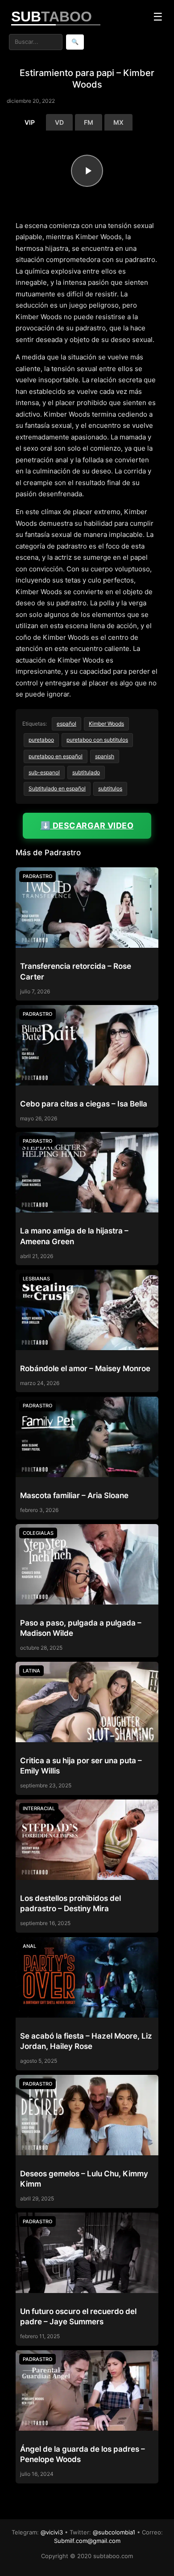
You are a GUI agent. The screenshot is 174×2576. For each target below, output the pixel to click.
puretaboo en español (56, 756)
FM (89, 122)
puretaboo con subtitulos (97, 740)
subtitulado (86, 772)
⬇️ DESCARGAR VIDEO (87, 826)
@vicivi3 (52, 2532)
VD (59, 122)
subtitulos (110, 788)
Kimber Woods (106, 724)
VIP (30, 122)
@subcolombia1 (114, 2532)
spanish (105, 756)
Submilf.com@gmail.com (87, 2541)
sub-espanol (44, 772)
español (66, 724)
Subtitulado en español (57, 788)
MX (118, 122)
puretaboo (41, 740)
